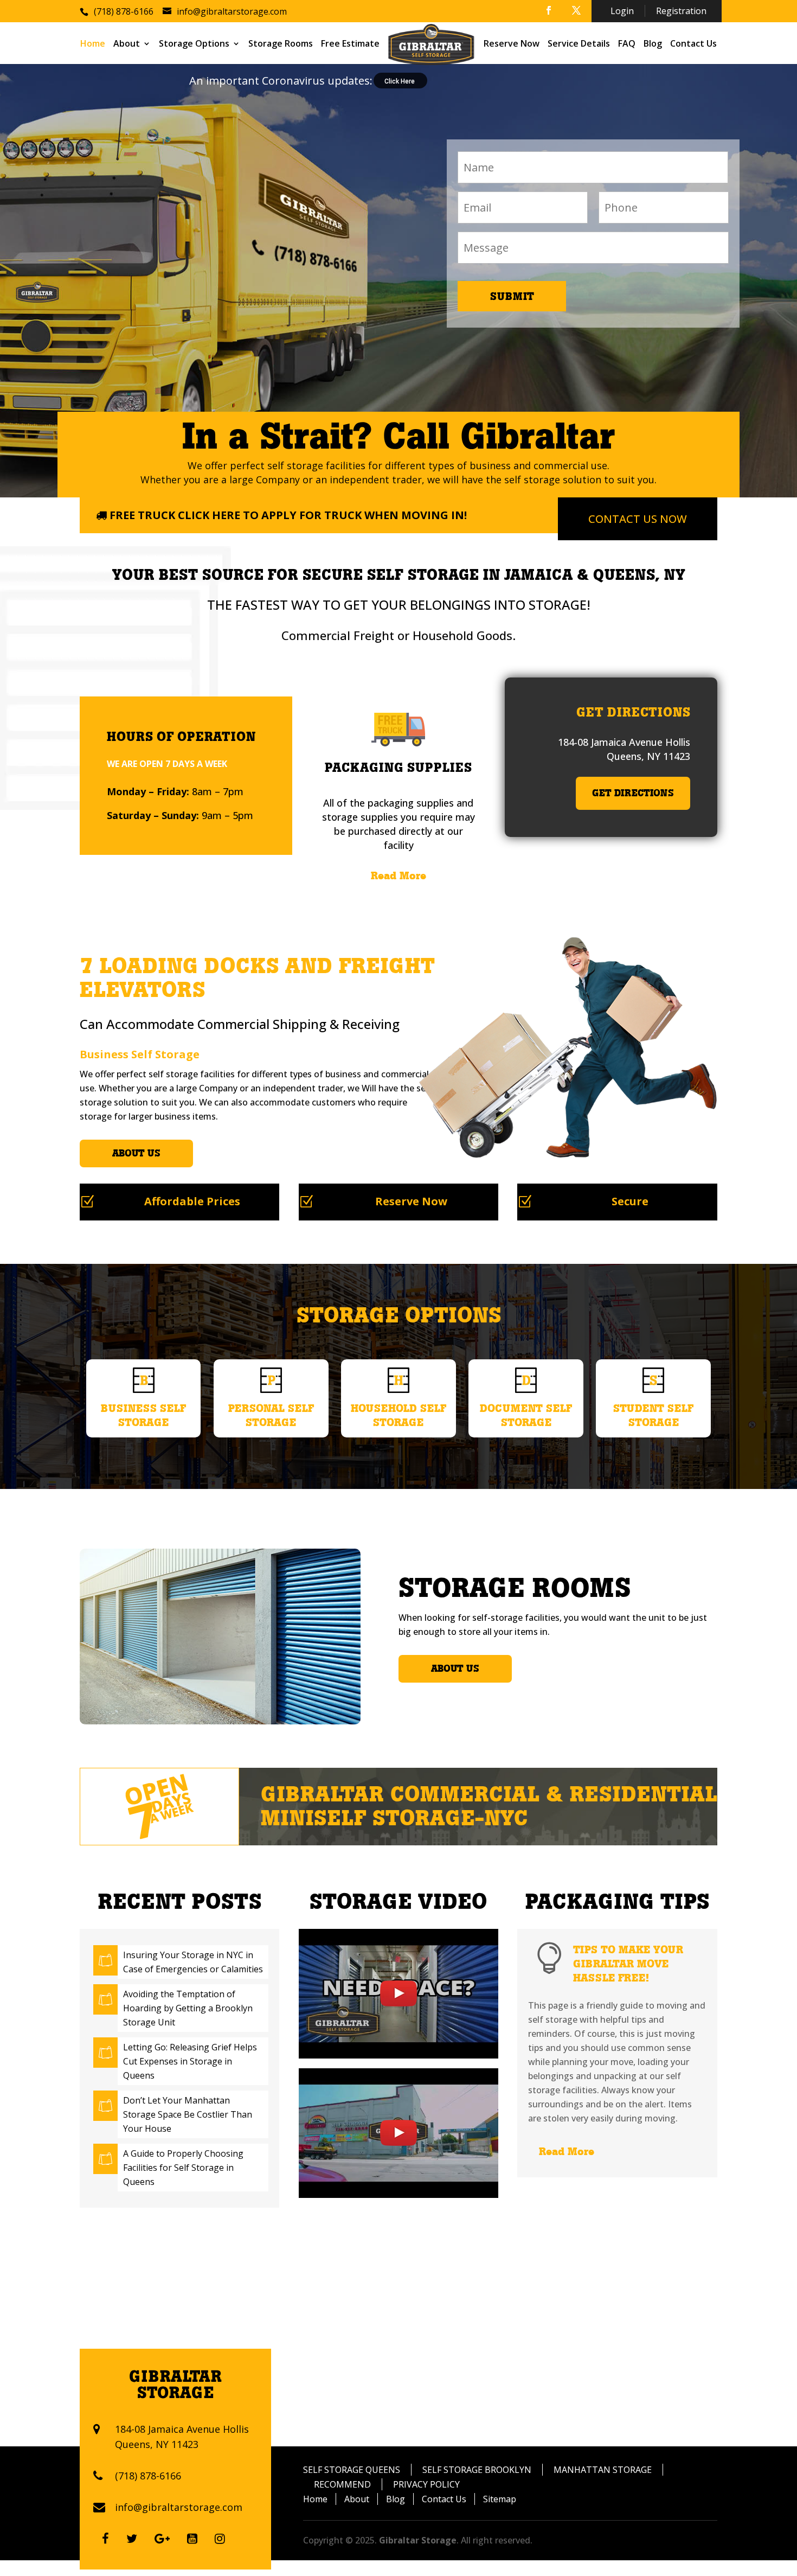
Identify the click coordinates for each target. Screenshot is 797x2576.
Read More (398, 875)
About (127, 44)
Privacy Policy (426, 2484)
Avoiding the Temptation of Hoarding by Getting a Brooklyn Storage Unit (188, 2008)
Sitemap (500, 2499)
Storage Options (194, 44)
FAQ (627, 44)
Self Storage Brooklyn (477, 2470)
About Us (136, 1153)
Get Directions (633, 793)
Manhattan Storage (603, 2470)
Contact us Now (638, 519)
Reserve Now (512, 44)
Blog (653, 44)
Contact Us (693, 44)
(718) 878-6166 (148, 2476)
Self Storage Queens (352, 2470)
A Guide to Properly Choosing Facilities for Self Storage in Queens (183, 2168)
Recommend (342, 2484)
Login (622, 11)
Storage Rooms (281, 44)
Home (93, 44)
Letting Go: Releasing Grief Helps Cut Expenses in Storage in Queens (190, 2061)
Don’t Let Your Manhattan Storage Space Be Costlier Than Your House (188, 2114)
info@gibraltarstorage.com (179, 2507)
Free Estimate (350, 44)
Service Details (579, 44)
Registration (681, 11)
